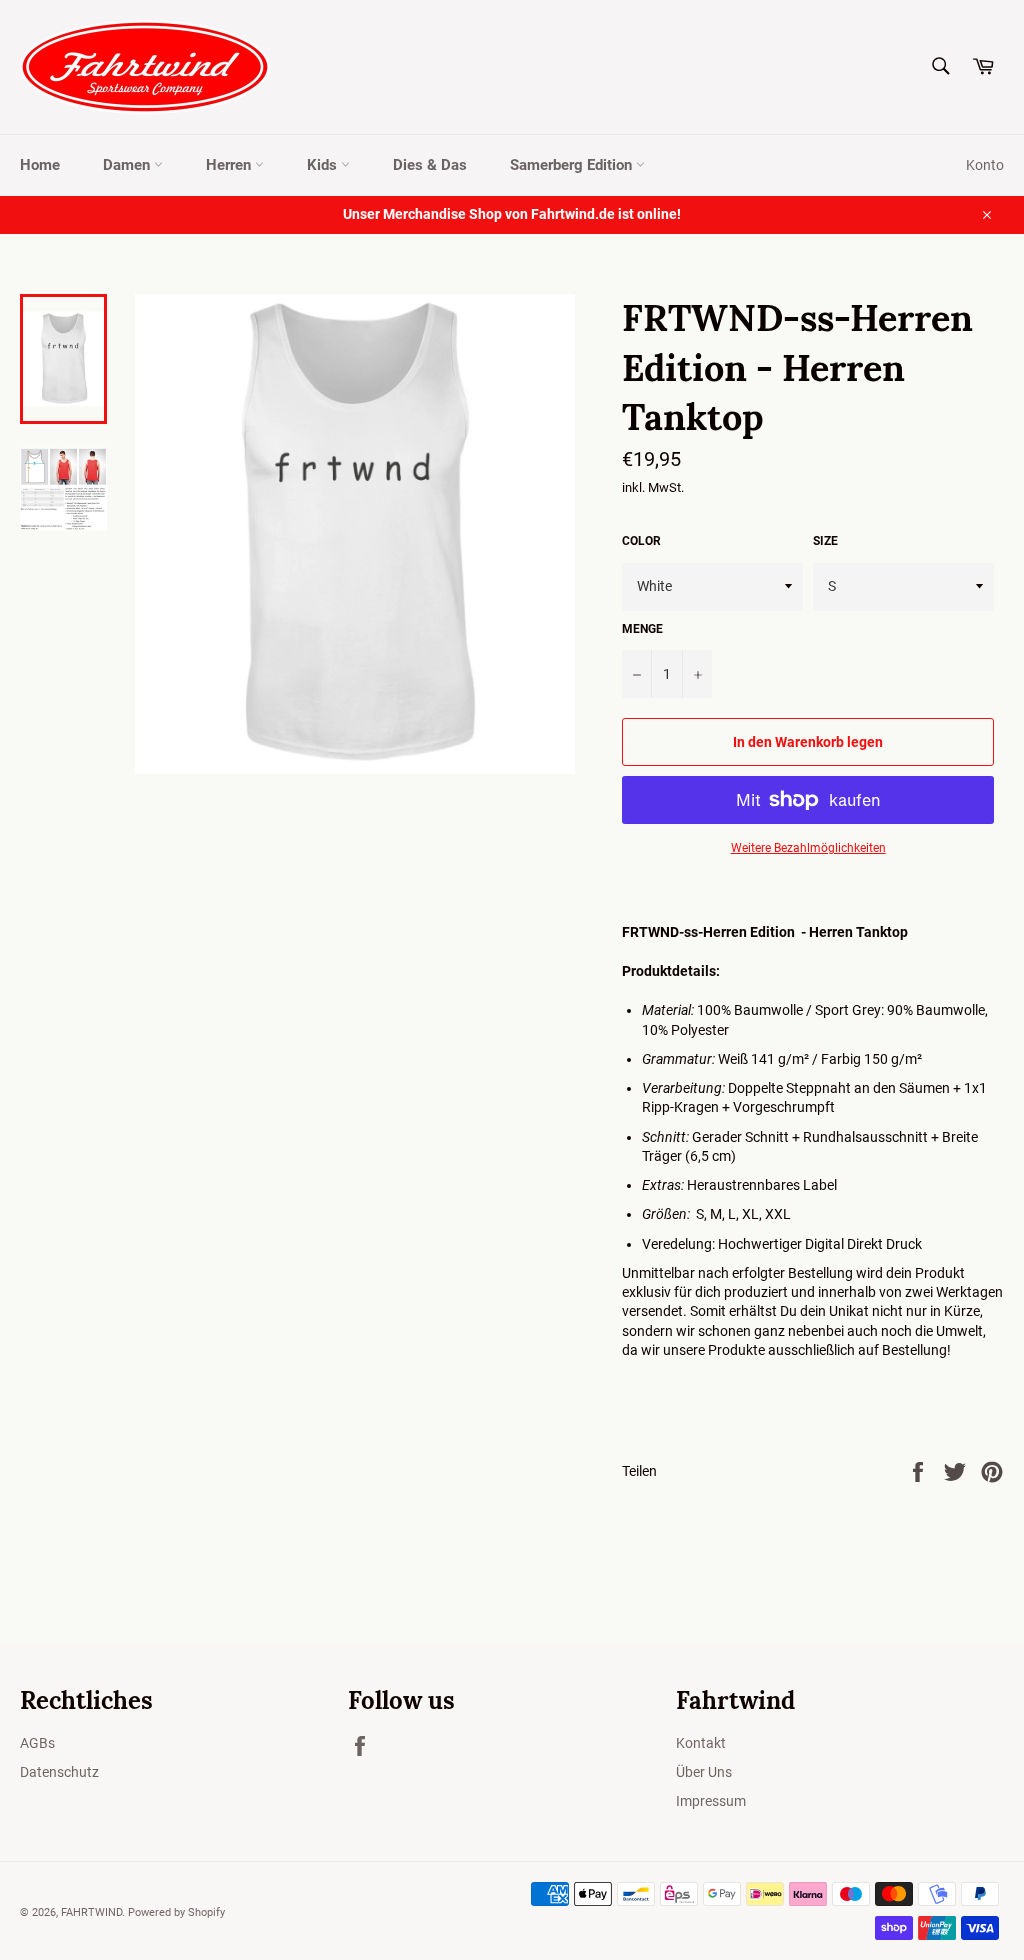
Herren (230, 165)
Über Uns (704, 1772)
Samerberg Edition (573, 165)
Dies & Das (430, 165)
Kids (324, 165)
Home (40, 165)
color (641, 541)
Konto (985, 165)
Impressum (711, 1801)
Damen (128, 165)
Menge (642, 629)
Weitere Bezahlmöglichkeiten (808, 848)
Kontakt (701, 1743)
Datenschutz (59, 1772)
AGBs (37, 1743)
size (825, 541)
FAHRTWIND (91, 1912)
